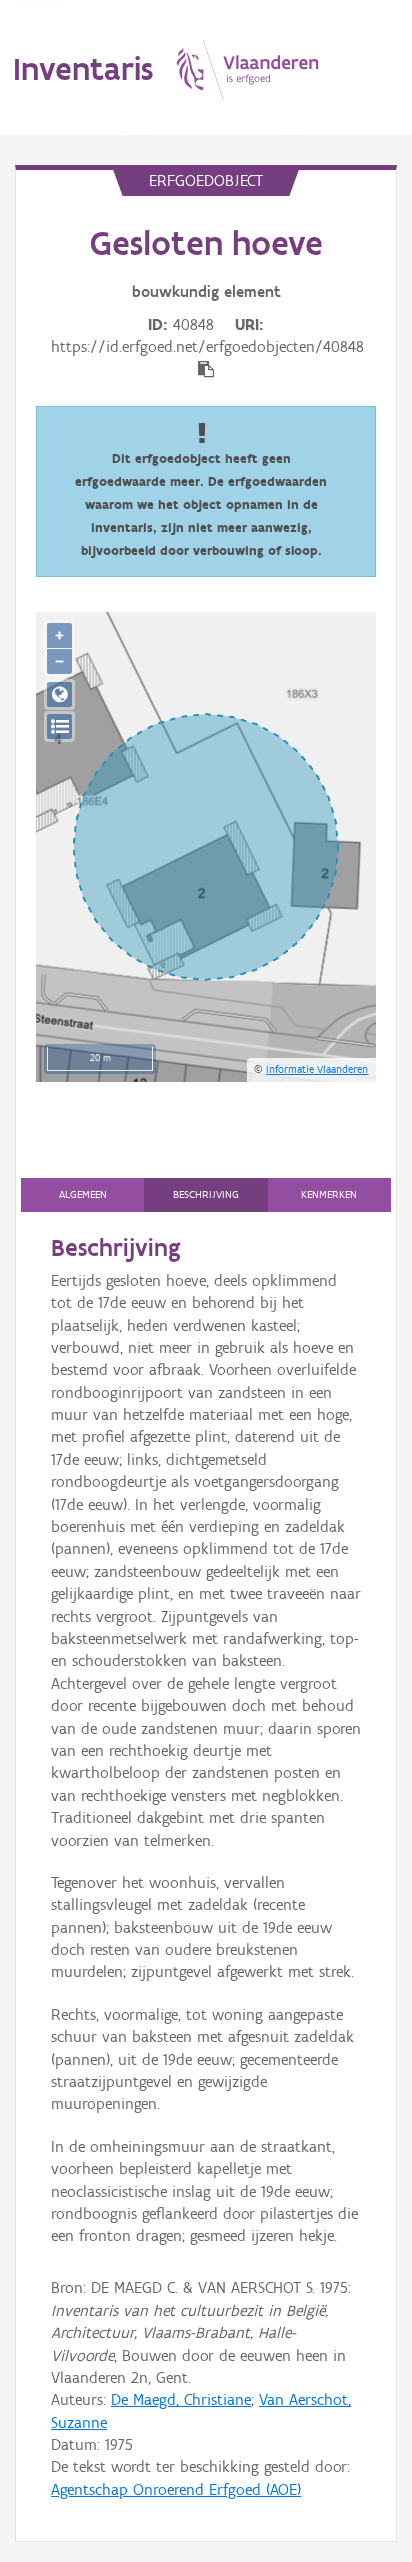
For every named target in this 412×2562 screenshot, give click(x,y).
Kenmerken (329, 1194)
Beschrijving (206, 1194)
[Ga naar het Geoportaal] (59, 694)
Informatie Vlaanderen (317, 1069)
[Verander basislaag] (59, 726)
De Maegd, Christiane (181, 2399)
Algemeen (83, 1194)
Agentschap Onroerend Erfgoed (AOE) (176, 2489)
